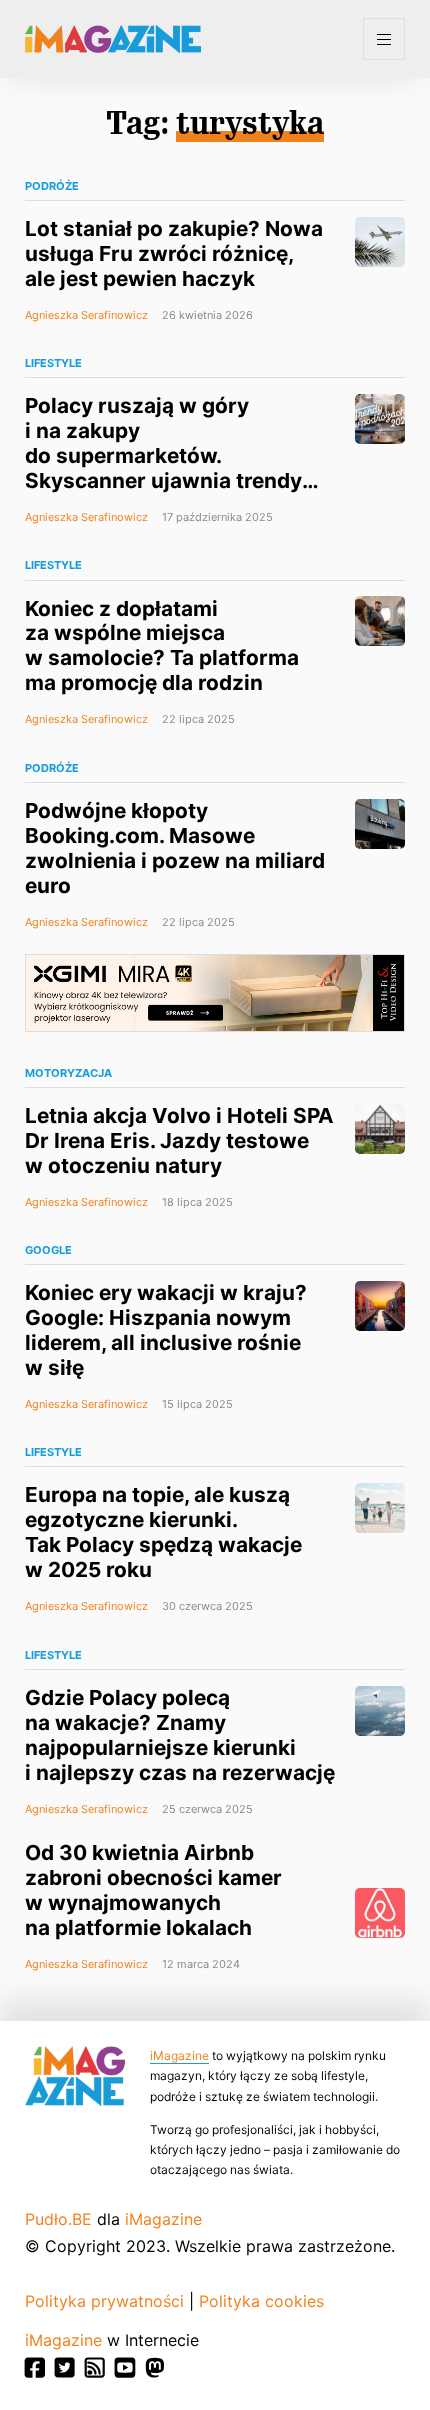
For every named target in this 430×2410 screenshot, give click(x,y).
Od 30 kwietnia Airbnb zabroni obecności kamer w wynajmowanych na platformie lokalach (153, 1890)
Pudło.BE (58, 2219)
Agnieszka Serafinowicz (86, 315)
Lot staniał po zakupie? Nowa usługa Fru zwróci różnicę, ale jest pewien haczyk (174, 253)
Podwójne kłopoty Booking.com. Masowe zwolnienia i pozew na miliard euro (175, 848)
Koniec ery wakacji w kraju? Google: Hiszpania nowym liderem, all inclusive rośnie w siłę (166, 1330)
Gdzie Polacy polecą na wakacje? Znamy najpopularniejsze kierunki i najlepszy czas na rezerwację (180, 1735)
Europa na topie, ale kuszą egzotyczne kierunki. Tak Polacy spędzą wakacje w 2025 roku (163, 1532)
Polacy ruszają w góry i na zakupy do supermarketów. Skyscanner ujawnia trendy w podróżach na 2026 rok (163, 455)
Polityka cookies (261, 2301)
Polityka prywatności (104, 2301)
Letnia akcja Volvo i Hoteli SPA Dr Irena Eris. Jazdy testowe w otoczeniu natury (179, 1140)
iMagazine (179, 2055)
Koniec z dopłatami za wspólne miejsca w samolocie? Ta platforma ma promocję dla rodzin (162, 646)
